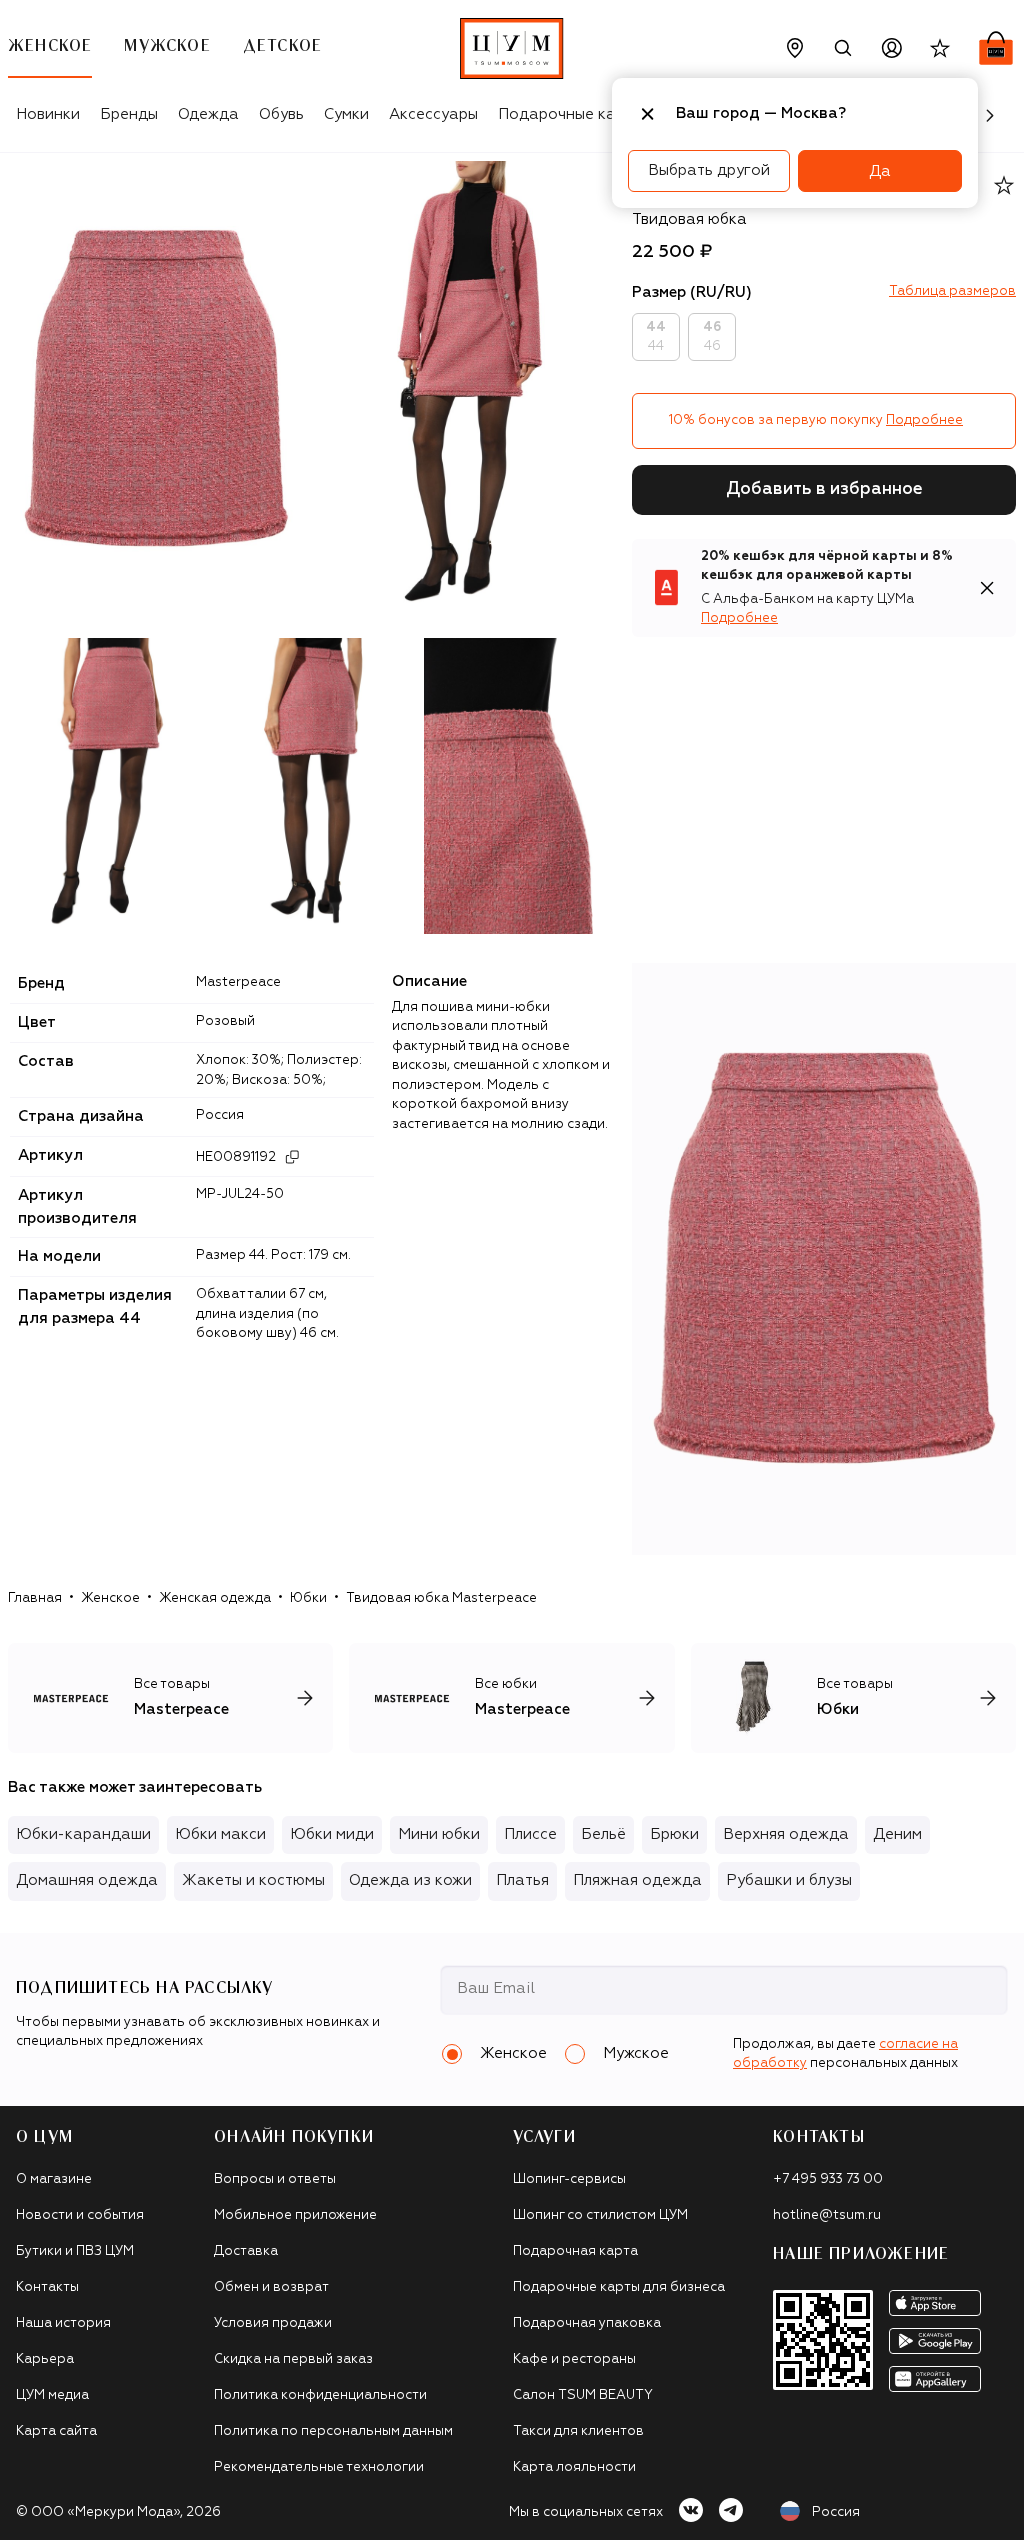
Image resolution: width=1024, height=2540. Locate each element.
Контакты (47, 2287)
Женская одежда (215, 1598)
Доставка (246, 2251)
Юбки (308, 1598)
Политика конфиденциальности (320, 2395)
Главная (35, 1598)
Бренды (129, 114)
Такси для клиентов (578, 2431)
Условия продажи (273, 2323)
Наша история (63, 2323)
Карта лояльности (574, 2467)
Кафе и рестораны (574, 2359)
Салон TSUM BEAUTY (583, 2395)
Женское (110, 1598)
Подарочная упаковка (587, 2323)
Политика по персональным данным (333, 2431)
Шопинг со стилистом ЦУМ (600, 2215)
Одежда (208, 114)
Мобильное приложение (295, 2215)
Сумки (346, 114)
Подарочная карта (575, 2251)
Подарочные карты (570, 114)
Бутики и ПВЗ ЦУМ (75, 2251)
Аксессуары (433, 114)
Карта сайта (56, 2431)
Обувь (281, 114)
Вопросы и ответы (275, 2179)
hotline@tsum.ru (827, 2215)
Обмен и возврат (271, 2287)
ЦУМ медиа (52, 2395)
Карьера (45, 2359)
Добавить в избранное (824, 489)
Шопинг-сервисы (569, 2179)
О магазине (54, 2179)
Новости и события (80, 2215)
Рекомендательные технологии (319, 2467)
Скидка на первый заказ (293, 2359)
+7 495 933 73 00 (828, 2179)
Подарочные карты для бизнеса (619, 2287)
